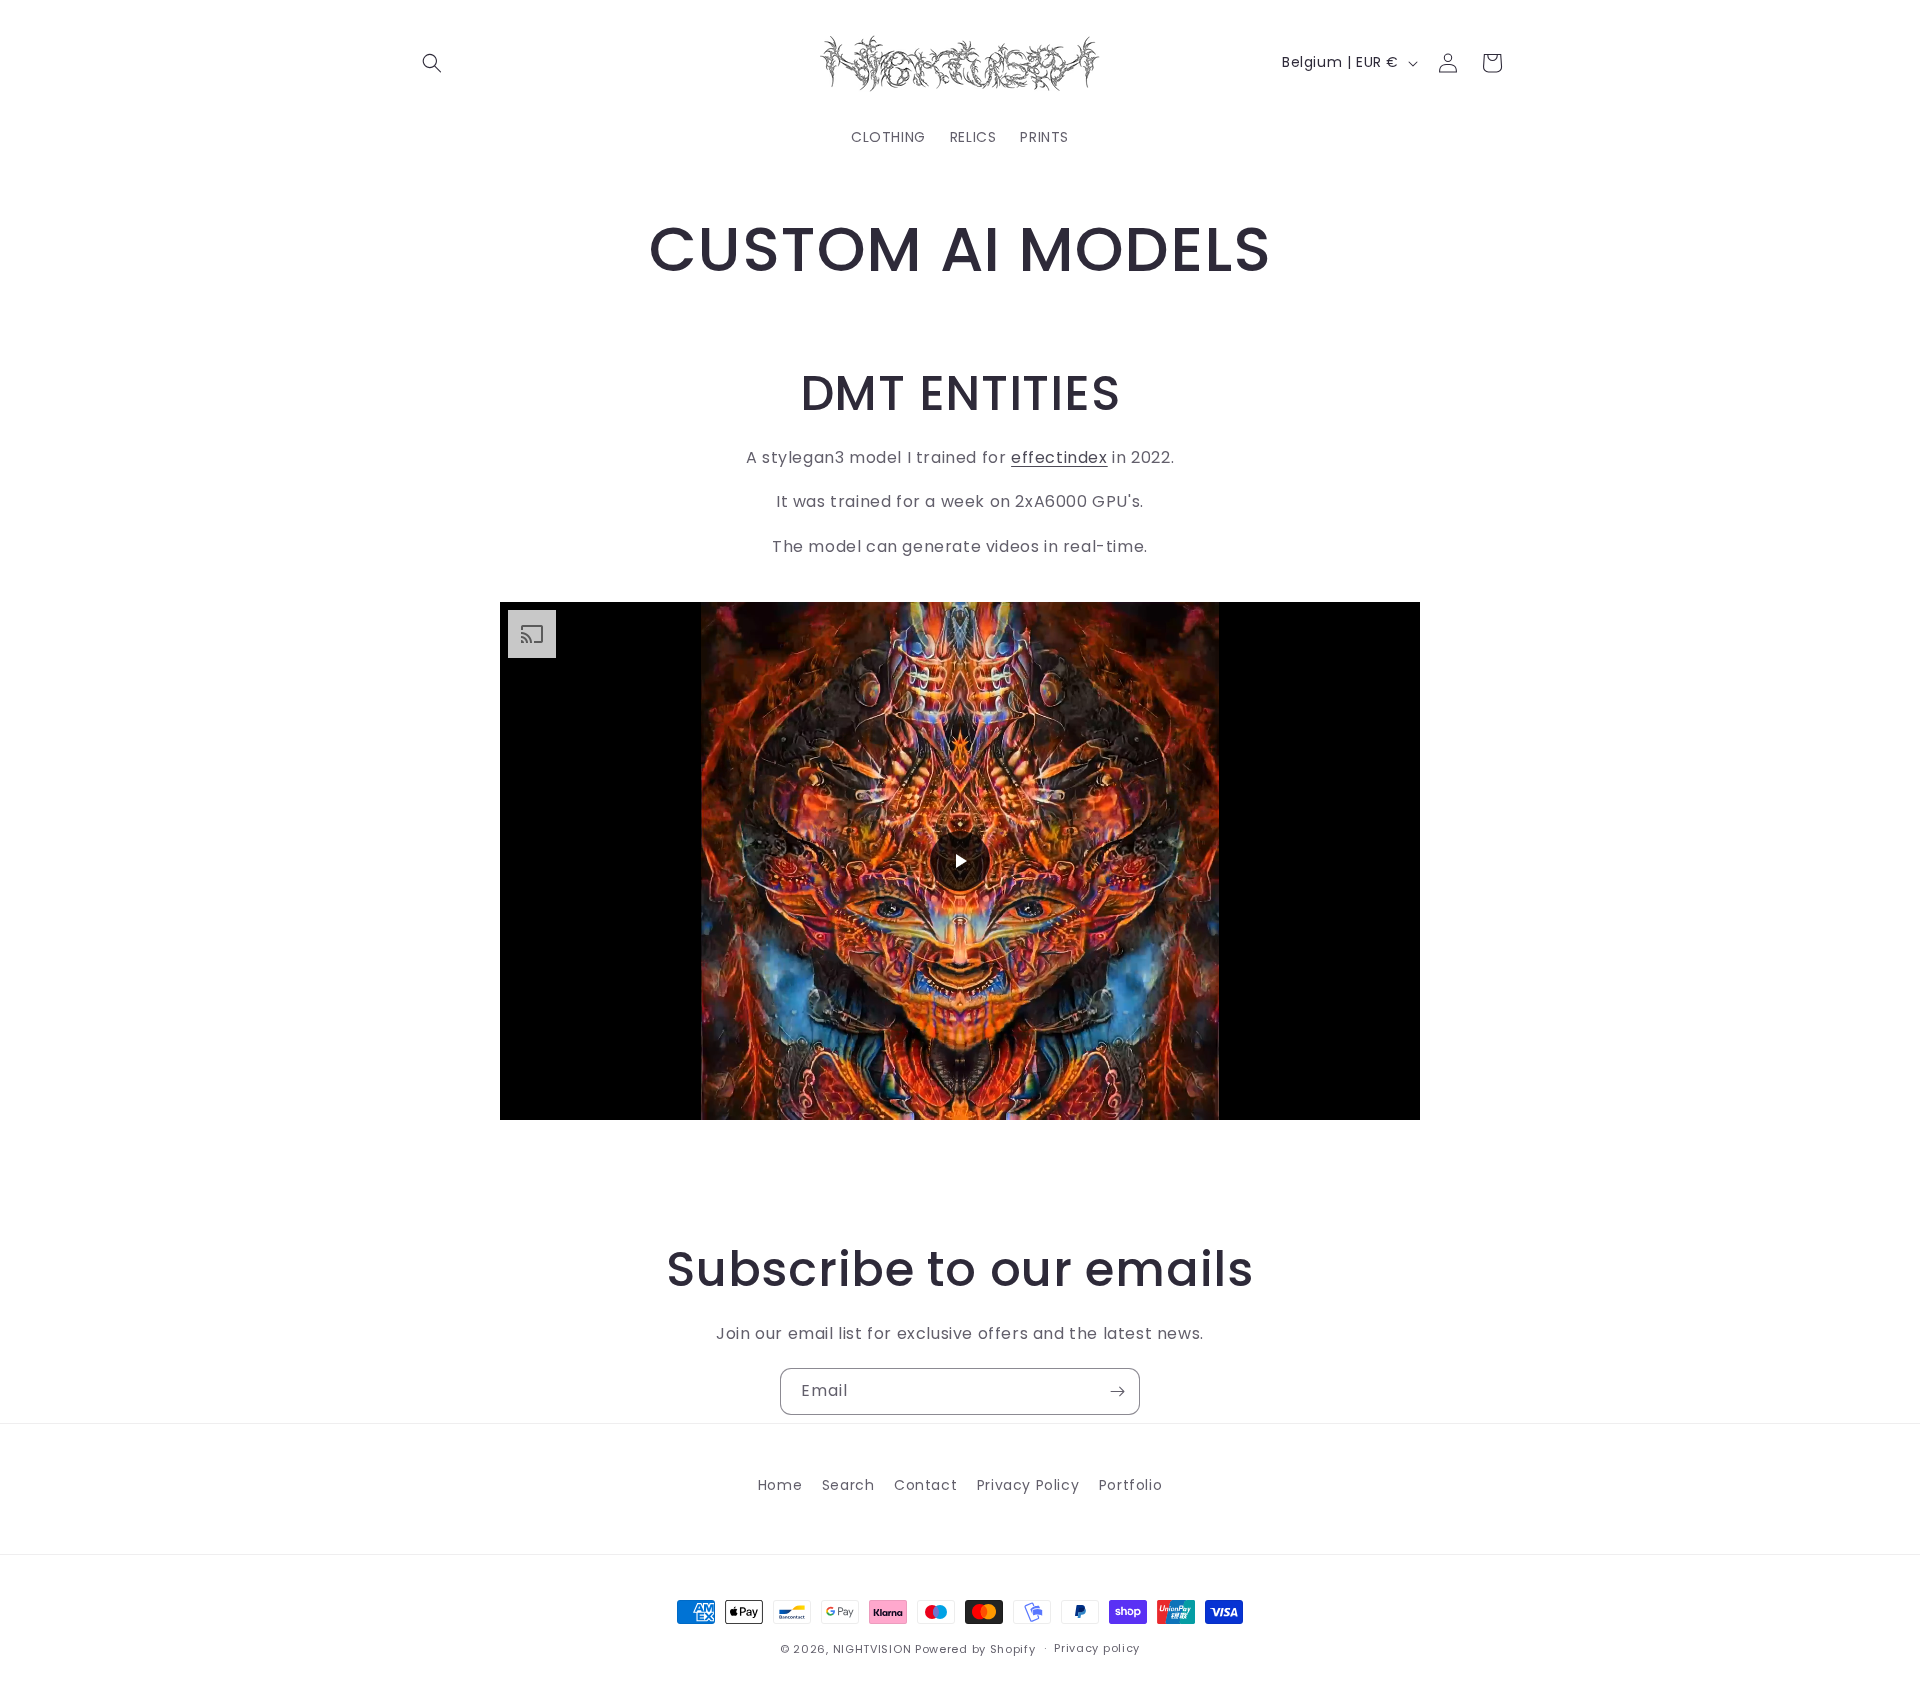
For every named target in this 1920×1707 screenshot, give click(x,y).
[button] (432, 63)
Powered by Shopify (975, 1649)
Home (780, 1485)
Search (848, 1485)
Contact (925, 1485)
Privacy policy (1097, 1648)
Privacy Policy (1028, 1485)
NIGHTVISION (872, 1649)
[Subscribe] (1117, 1391)
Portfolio (1130, 1485)
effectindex (1059, 457)
